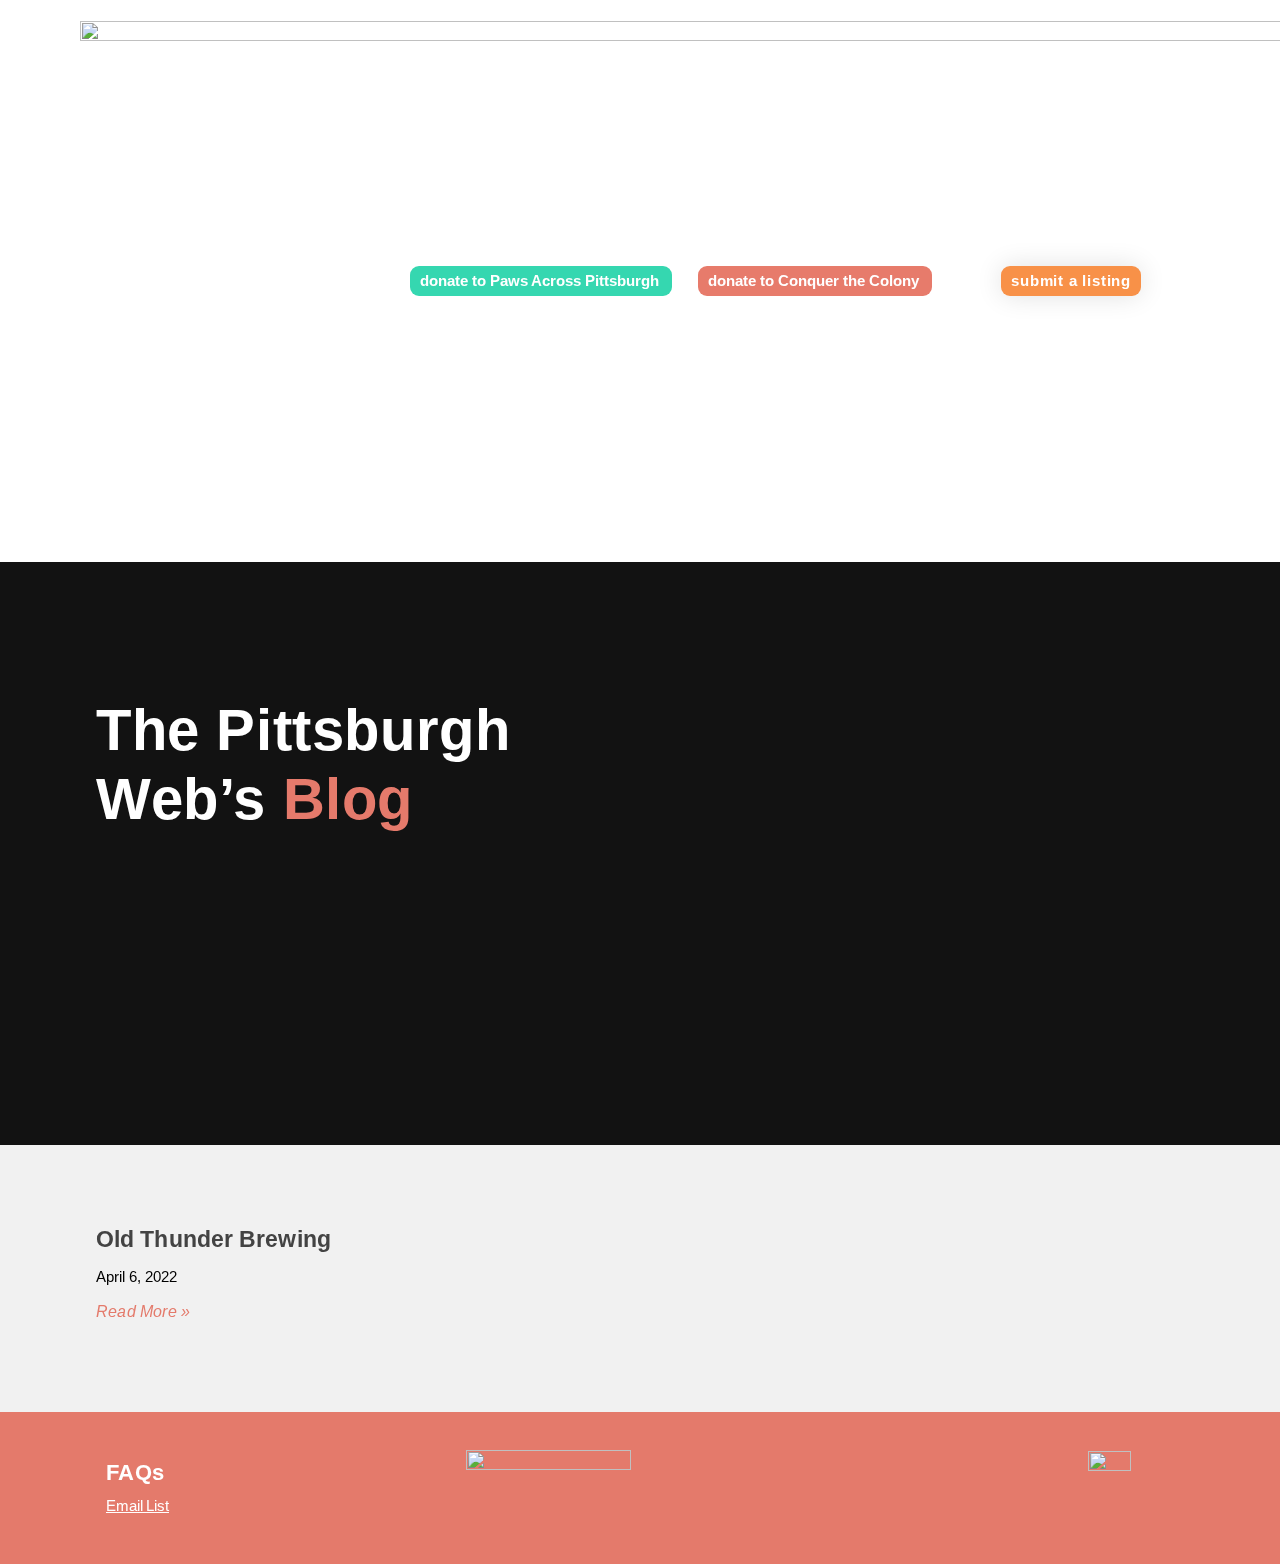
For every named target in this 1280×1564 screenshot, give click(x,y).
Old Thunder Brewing (213, 1239)
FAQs (135, 1472)
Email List (137, 1505)
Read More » (143, 1311)
